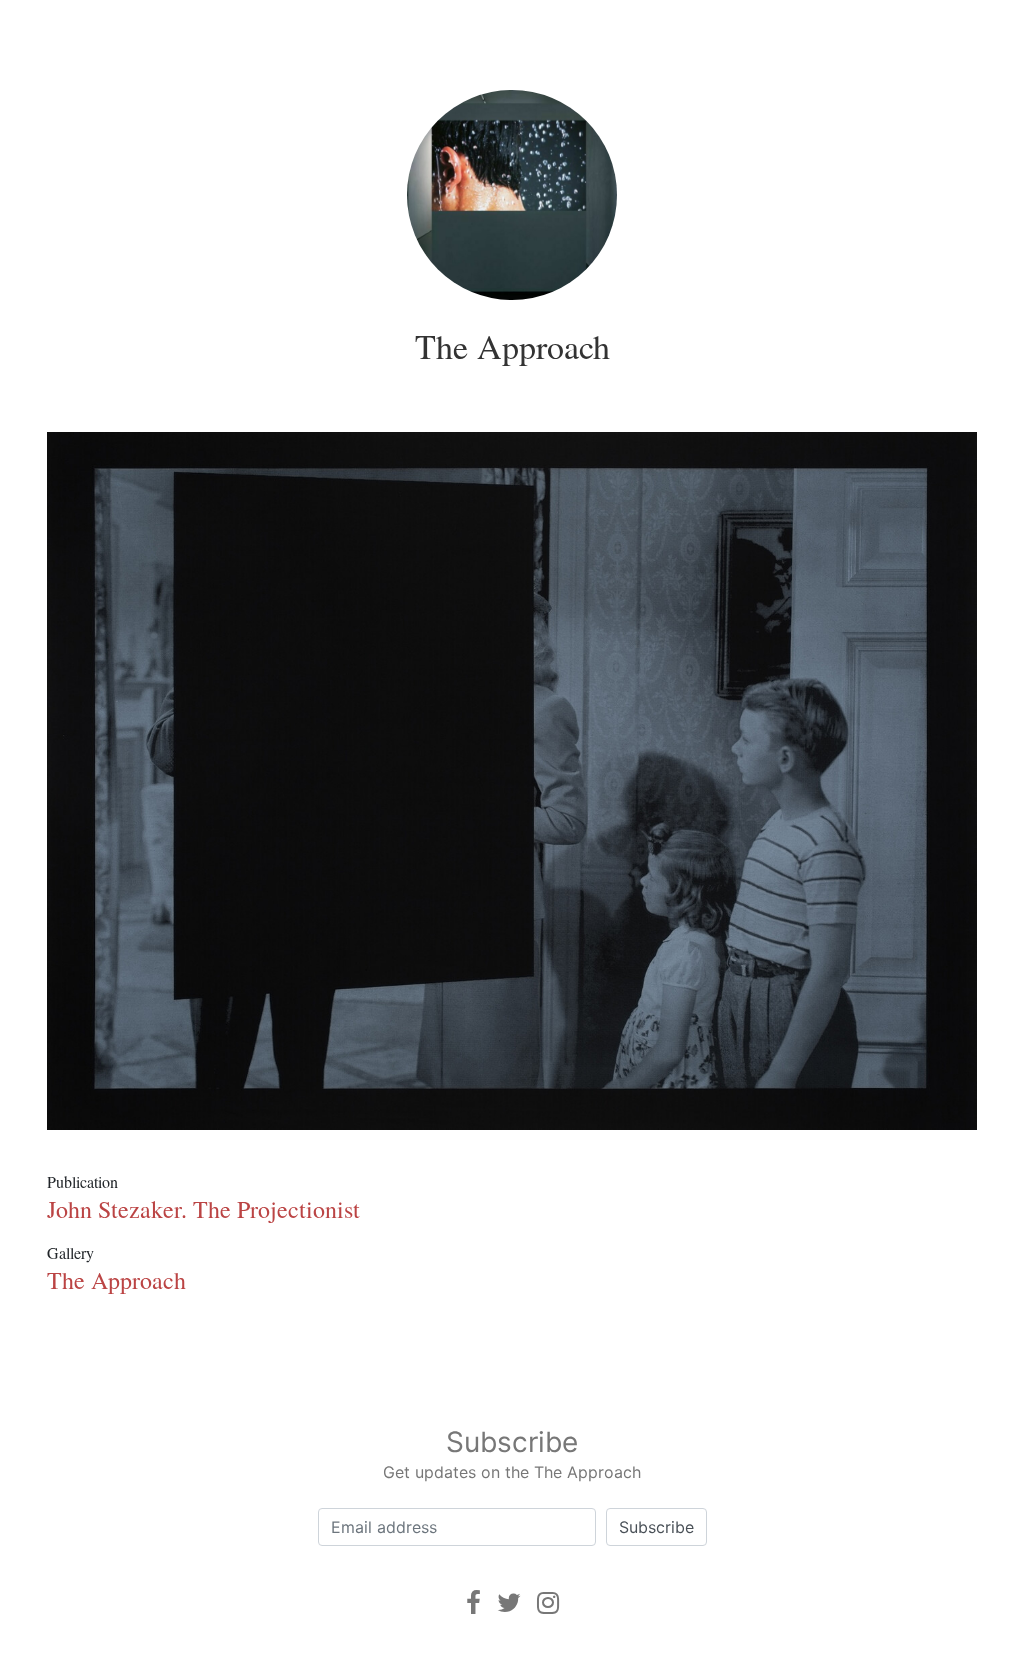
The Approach (512, 346)
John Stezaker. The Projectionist (203, 1209)
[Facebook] (473, 1602)
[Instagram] (548, 1602)
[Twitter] (509, 1602)
